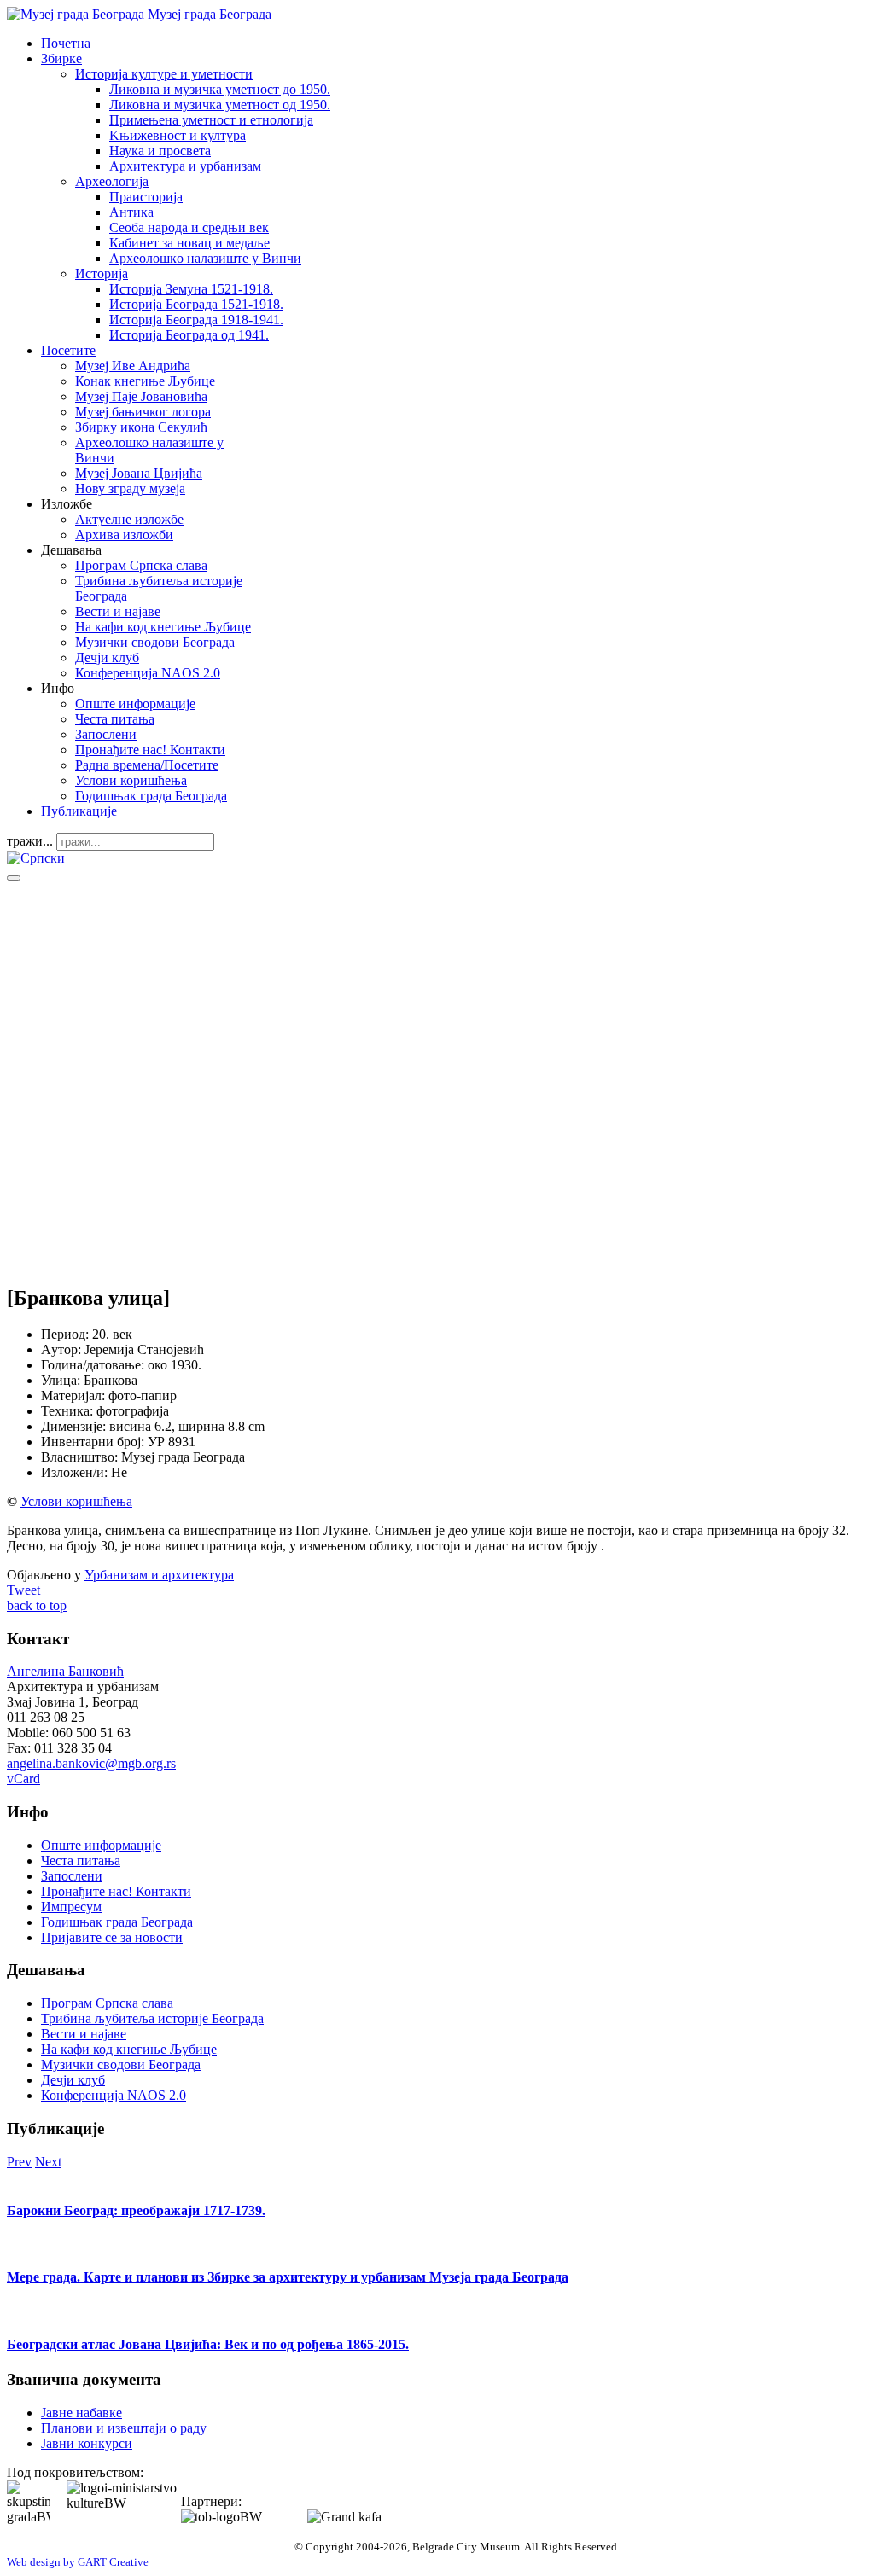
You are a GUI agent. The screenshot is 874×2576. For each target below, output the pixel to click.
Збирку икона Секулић (141, 427)
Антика (131, 212)
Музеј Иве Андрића (133, 366)
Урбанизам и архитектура (159, 1575)
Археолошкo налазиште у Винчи (205, 258)
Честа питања (115, 719)
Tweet (23, 1590)
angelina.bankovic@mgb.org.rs (91, 1763)
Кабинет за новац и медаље (189, 243)
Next (48, 2162)
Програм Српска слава (141, 565)
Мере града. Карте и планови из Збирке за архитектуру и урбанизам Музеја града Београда (288, 2277)
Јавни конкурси (87, 2443)
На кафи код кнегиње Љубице (163, 627)
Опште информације (135, 704)
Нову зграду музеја (130, 488)
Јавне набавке (82, 2413)
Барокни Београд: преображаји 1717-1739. (136, 2210)
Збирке (61, 58)
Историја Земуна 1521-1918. (191, 289)
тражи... (30, 841)
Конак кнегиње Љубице (145, 381)
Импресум (71, 1907)
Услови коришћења (131, 780)
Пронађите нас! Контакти (150, 750)
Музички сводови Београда (155, 642)
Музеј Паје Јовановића (141, 396)
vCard (23, 1779)
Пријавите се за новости (112, 1937)
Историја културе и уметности (164, 74)
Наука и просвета (160, 151)
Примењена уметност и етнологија (211, 120)
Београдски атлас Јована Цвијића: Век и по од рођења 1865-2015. (208, 2344)
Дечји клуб (107, 657)
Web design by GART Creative (78, 2562)
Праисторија (146, 197)
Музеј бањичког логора (143, 412)
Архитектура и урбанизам (185, 166)
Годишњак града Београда (151, 796)
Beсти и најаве (118, 611)
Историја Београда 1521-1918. (196, 304)
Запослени (106, 734)
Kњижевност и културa (178, 135)
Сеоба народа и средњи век (189, 227)
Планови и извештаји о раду (124, 2428)
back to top (37, 1605)
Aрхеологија (112, 181)
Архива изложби (124, 535)
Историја (102, 273)
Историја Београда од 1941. (189, 335)
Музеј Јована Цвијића (139, 473)
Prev (19, 2162)
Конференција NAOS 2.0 (148, 673)
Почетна (66, 43)
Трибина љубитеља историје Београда (152, 2018)
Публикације (79, 811)
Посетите (68, 350)
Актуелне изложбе (129, 519)
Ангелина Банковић (65, 1671)
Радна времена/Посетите (147, 765)
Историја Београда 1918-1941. (196, 320)
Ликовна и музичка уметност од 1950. (220, 105)
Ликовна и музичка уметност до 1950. (220, 89)
